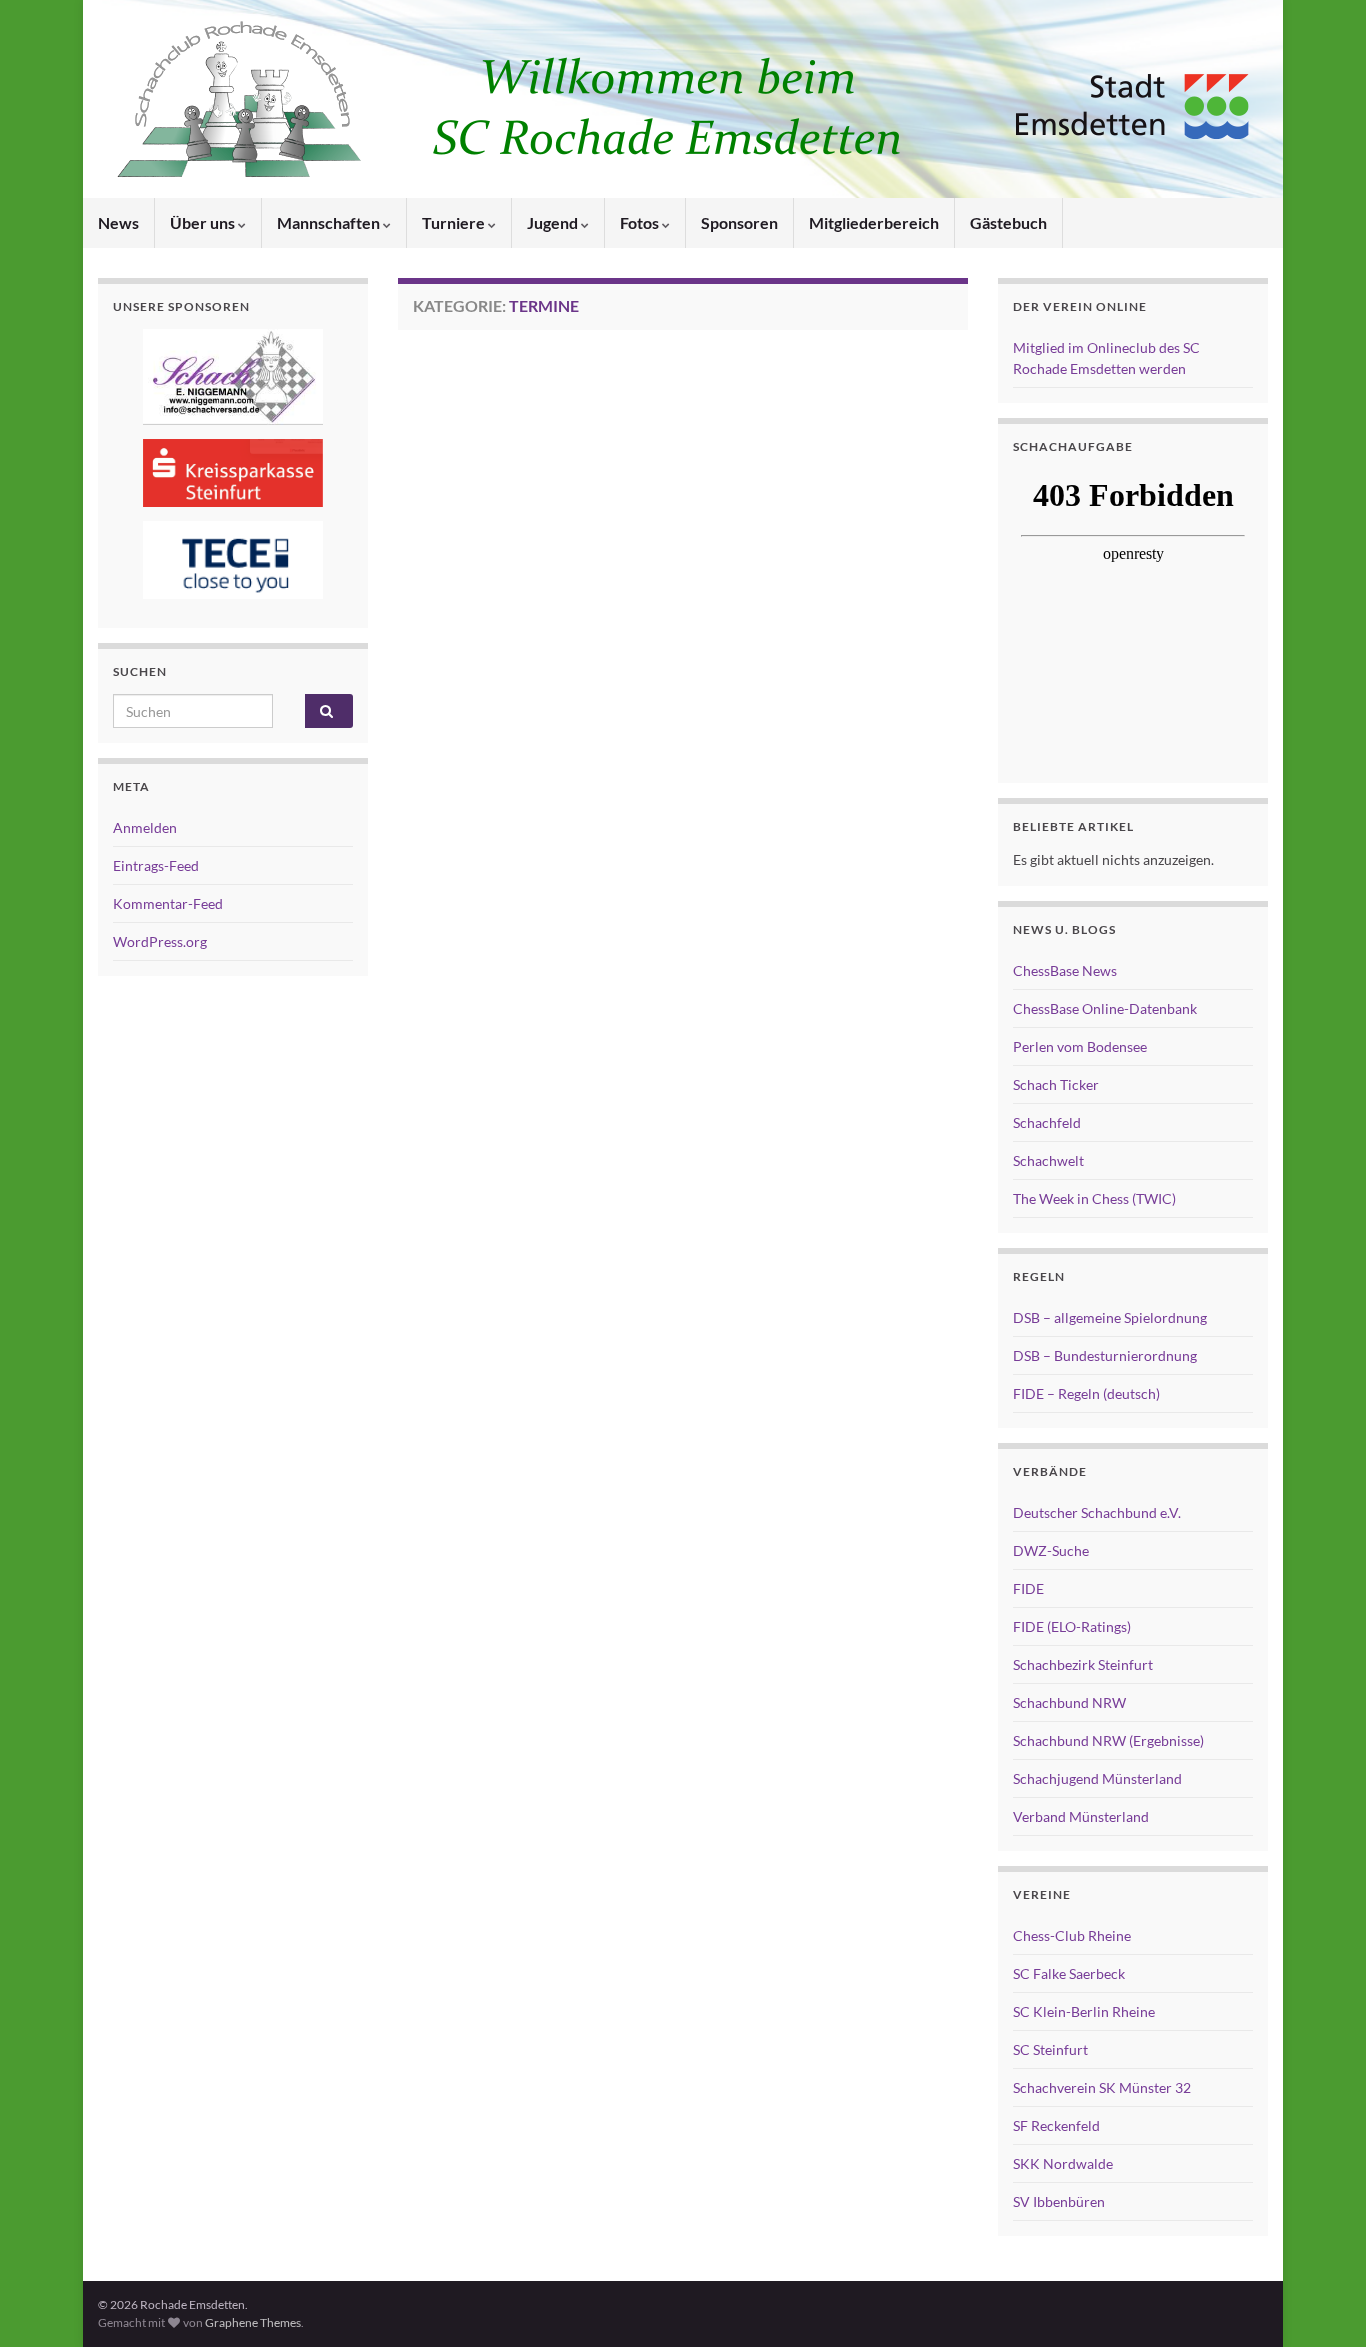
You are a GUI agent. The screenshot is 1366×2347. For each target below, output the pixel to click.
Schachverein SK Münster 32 (1102, 2087)
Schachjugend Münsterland (1097, 1778)
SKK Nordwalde (1063, 2163)
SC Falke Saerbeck (1069, 1973)
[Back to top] (1321, 2302)
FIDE (1028, 1588)
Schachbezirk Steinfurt (1083, 1664)
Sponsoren (739, 222)
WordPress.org (160, 941)
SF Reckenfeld (1056, 2125)
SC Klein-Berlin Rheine (1084, 2011)
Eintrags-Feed (156, 865)
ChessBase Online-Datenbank (1105, 1008)
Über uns (204, 222)
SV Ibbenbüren (1059, 2201)
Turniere (455, 222)
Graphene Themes (253, 2322)
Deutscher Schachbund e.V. (1097, 1512)
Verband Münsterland (1081, 1816)
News (118, 222)
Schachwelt (1048, 1160)
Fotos (641, 222)
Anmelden (145, 827)
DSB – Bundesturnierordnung (1105, 1355)
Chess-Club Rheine (1072, 1935)
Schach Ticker (1056, 1084)
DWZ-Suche (1051, 1550)
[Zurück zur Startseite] (683, 99)
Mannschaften (330, 222)
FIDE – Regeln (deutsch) (1086, 1393)
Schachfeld (1047, 1122)
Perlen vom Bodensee (1080, 1046)
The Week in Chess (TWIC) (1094, 1198)
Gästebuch (1008, 222)
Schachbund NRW (1069, 1702)
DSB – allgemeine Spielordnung (1110, 1317)
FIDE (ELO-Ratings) (1072, 1626)
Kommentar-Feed (168, 903)
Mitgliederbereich (874, 222)
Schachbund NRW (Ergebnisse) (1108, 1740)
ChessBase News (1065, 970)
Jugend (554, 222)
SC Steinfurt (1050, 2049)
